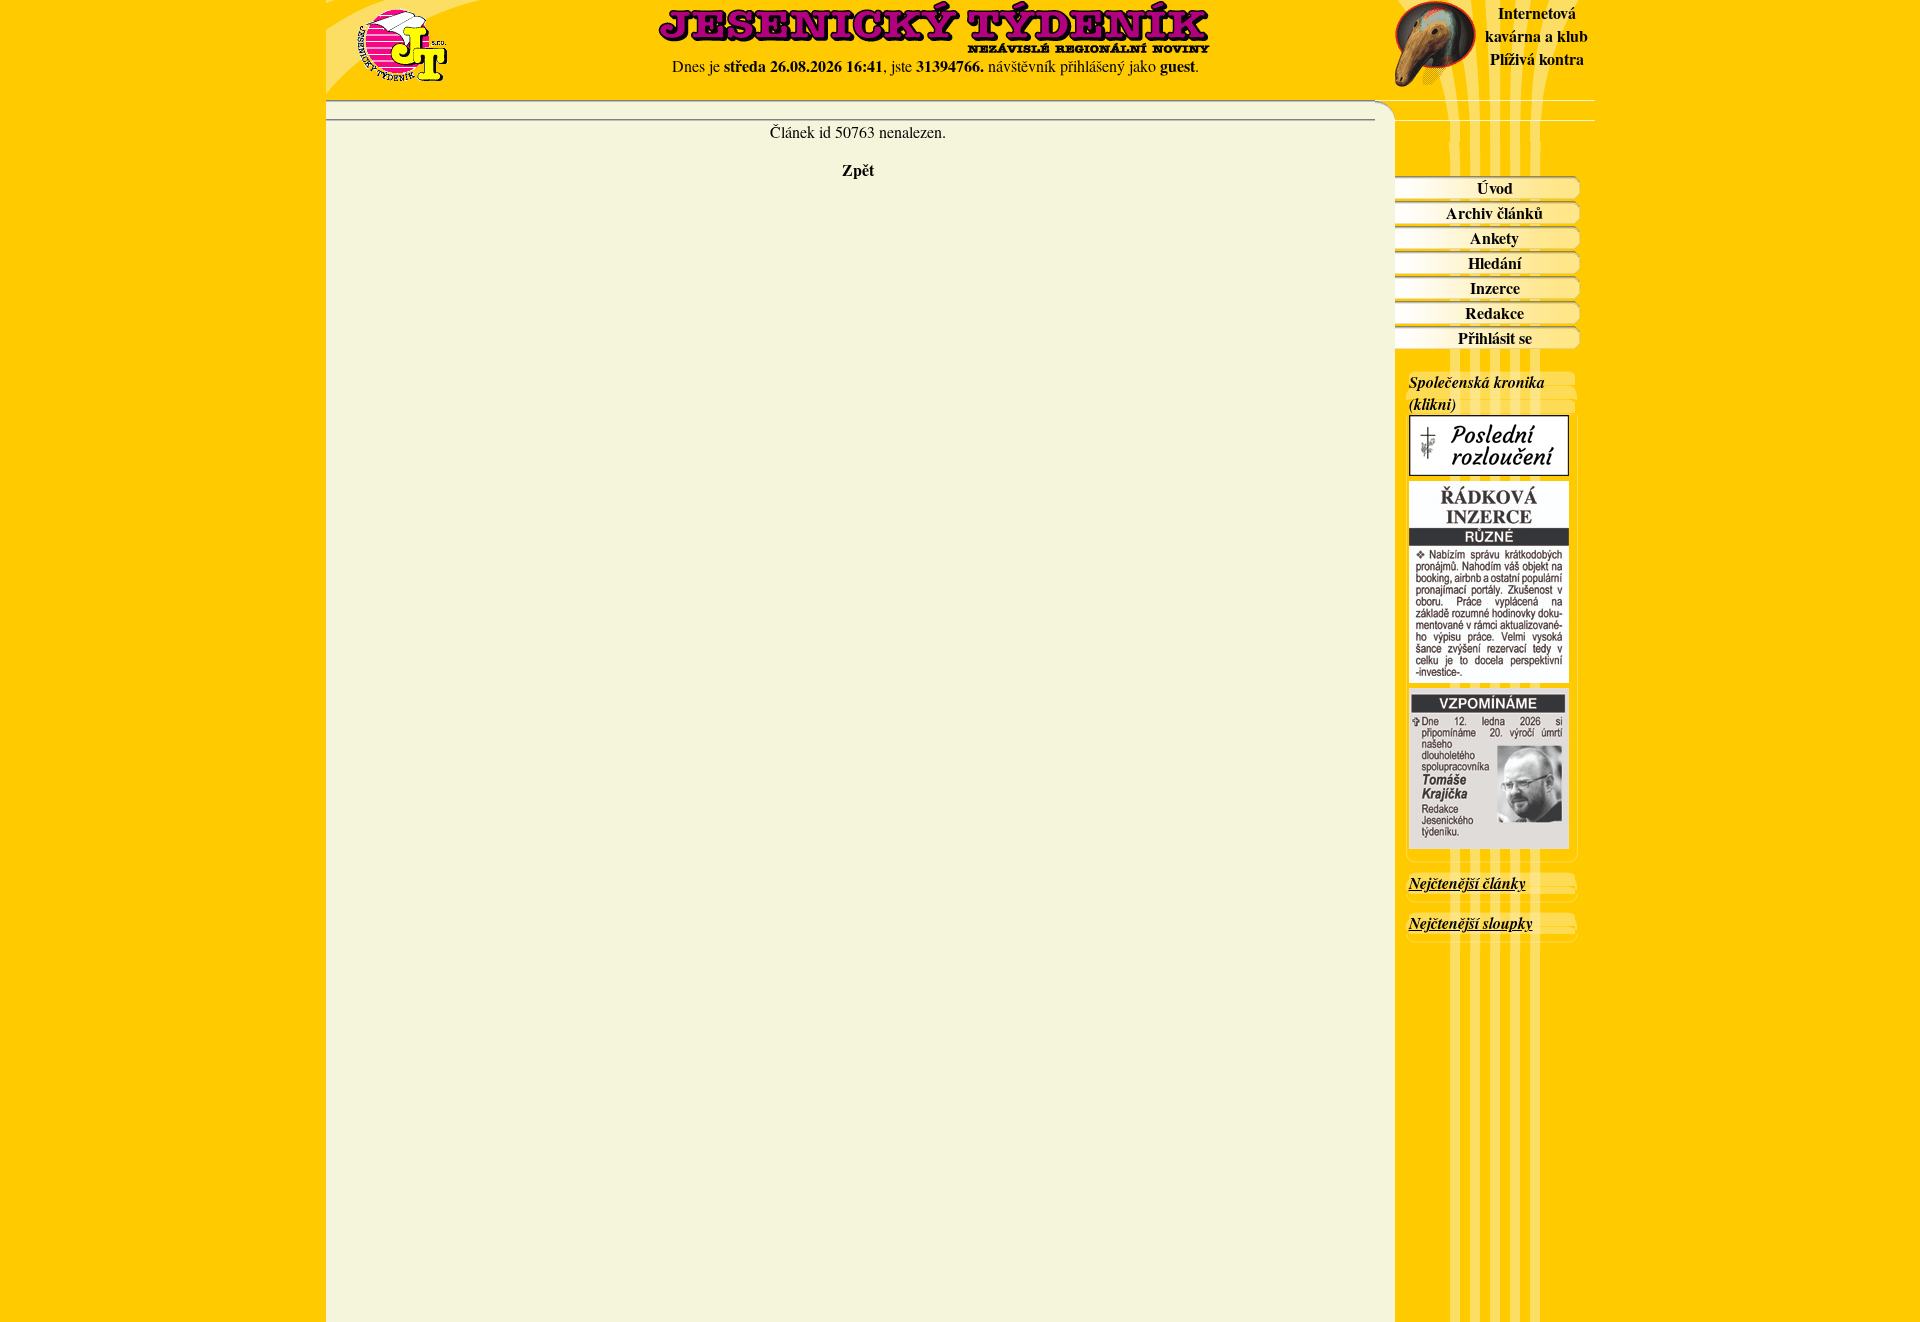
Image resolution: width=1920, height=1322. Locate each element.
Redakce (1494, 312)
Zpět (858, 169)
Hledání (1494, 262)
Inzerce (1495, 287)
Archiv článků (1494, 212)
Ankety (1494, 237)
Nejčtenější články (1467, 883)
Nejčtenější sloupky (1471, 923)
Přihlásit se (1495, 337)
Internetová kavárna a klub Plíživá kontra (1536, 35)
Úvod (1495, 187)
